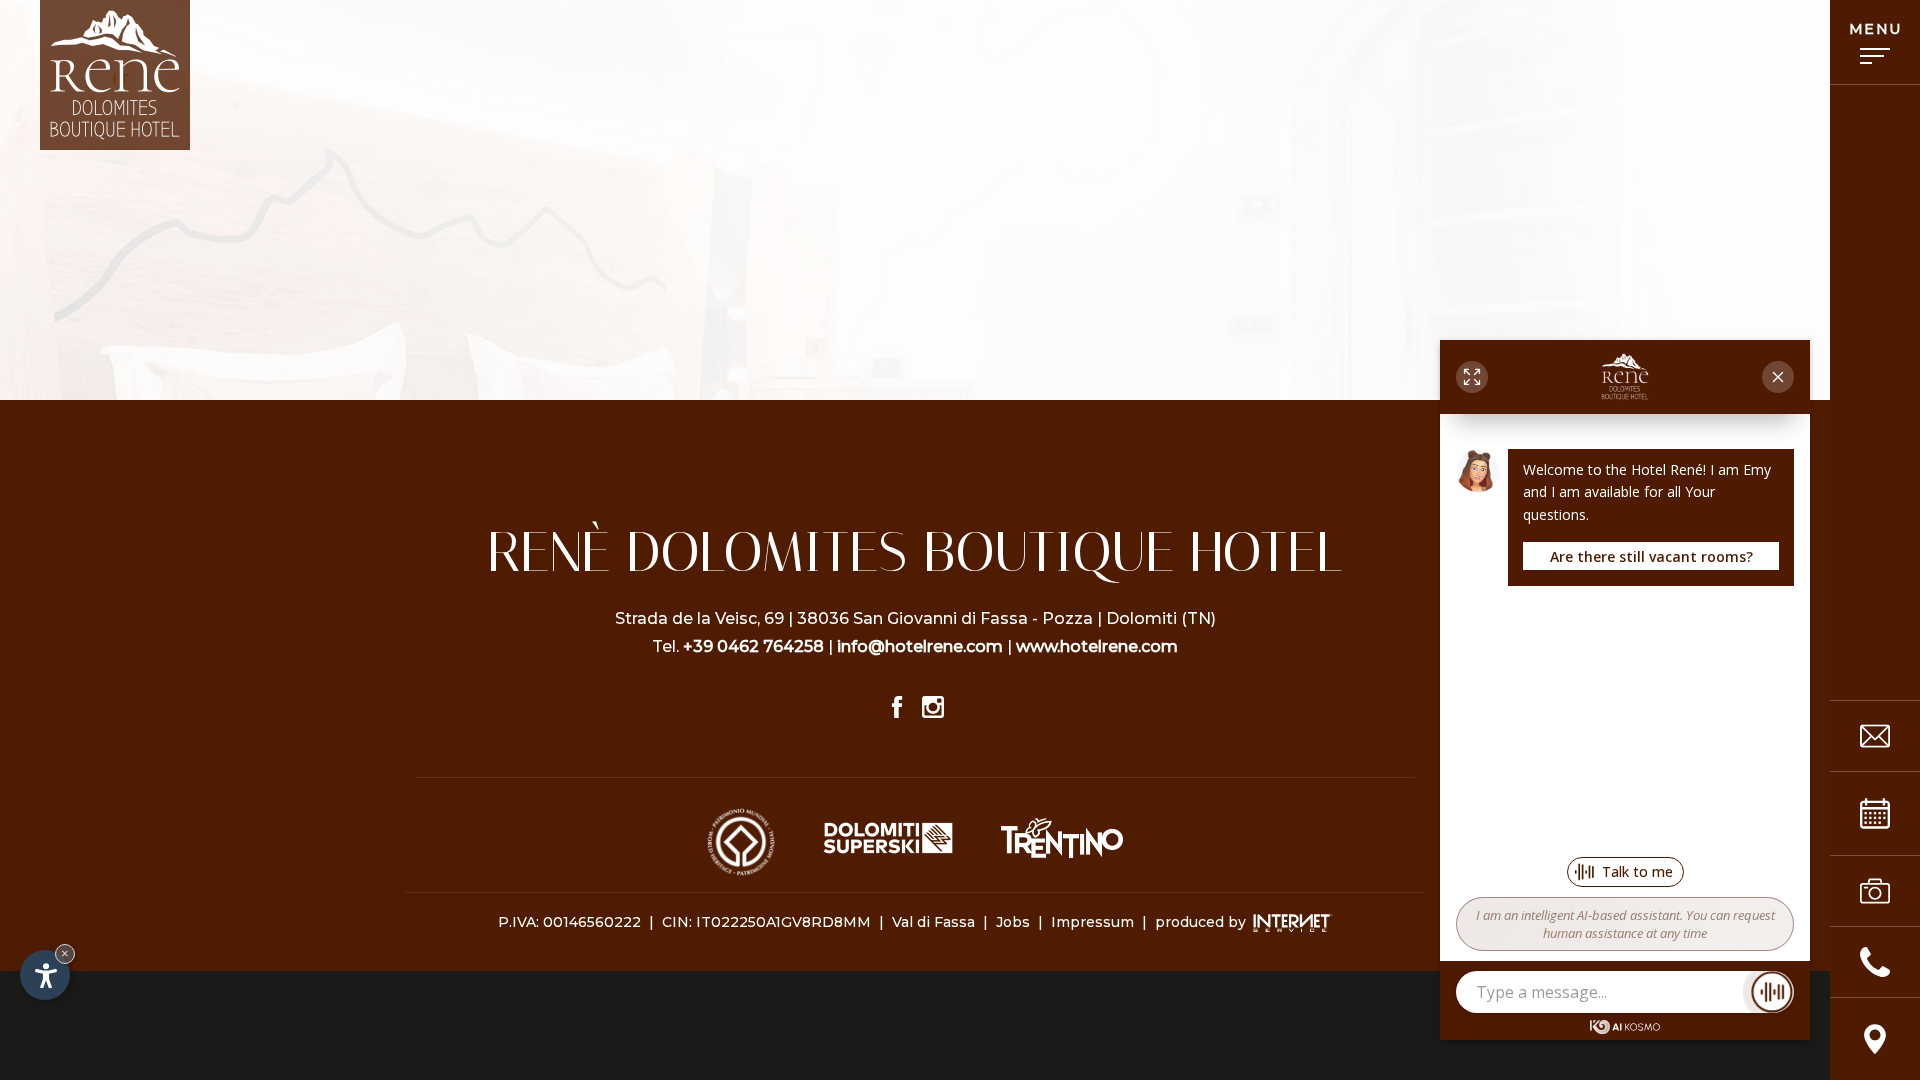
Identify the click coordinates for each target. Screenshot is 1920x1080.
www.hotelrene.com (1097, 646)
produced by (1202, 922)
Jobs (1013, 922)
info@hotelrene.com (920, 646)
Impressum (1092, 922)
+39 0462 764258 (753, 646)
